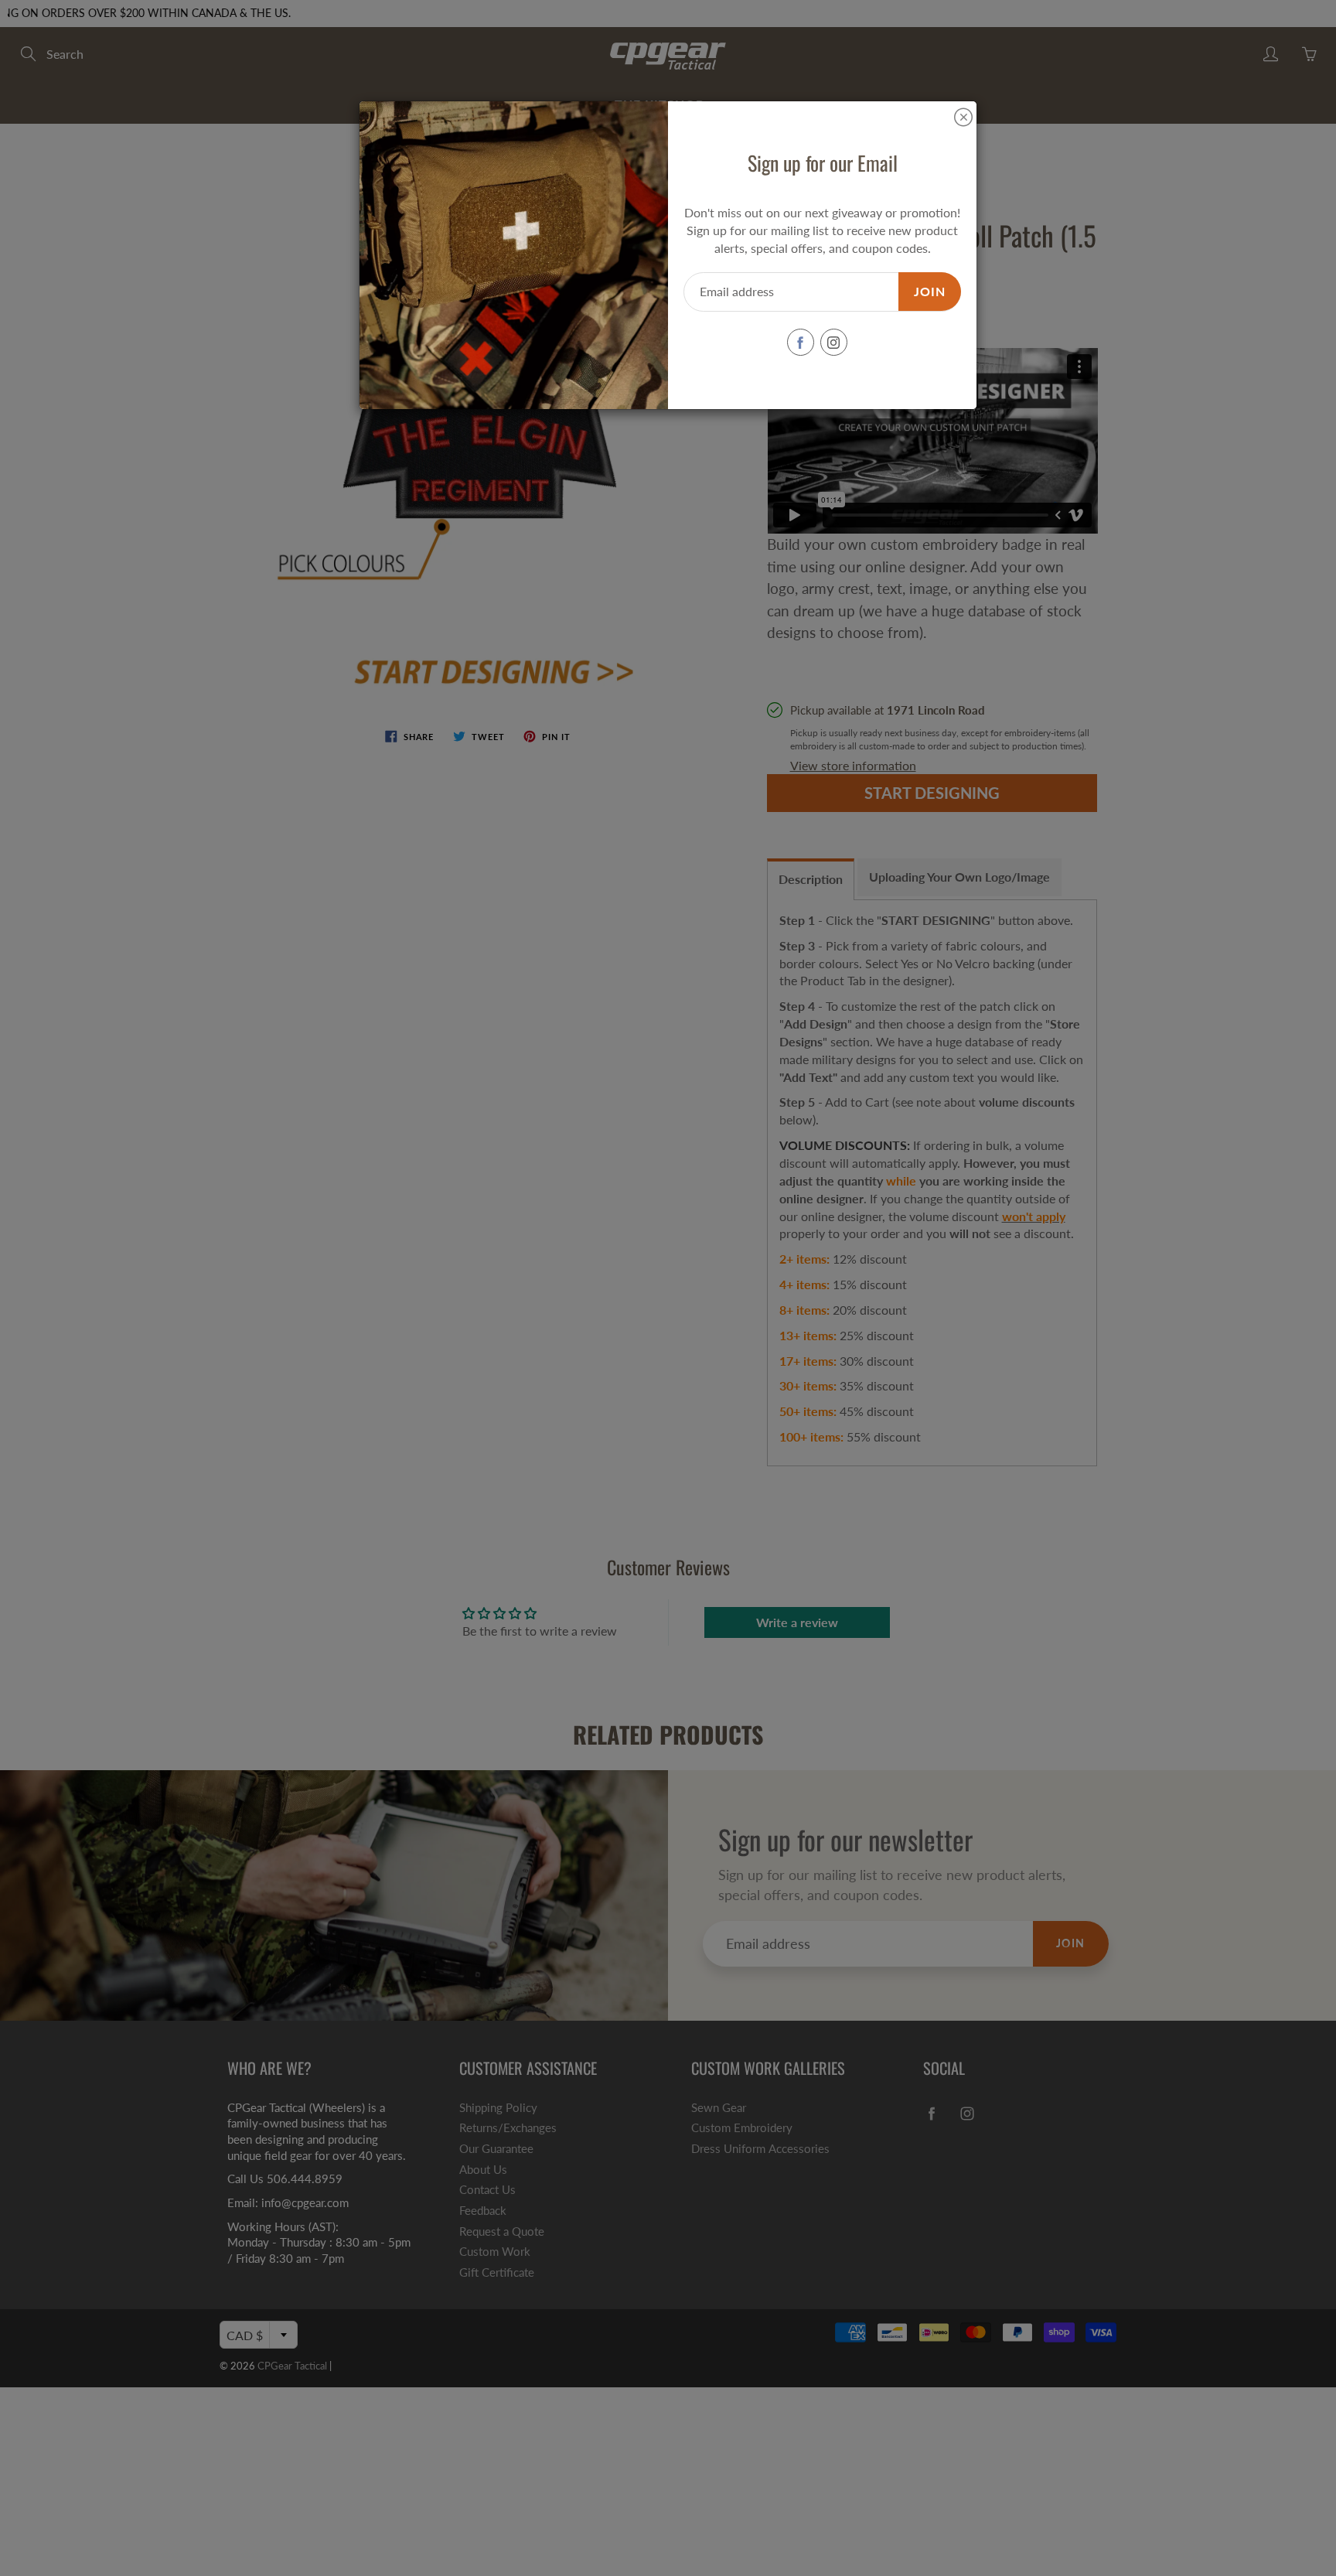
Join (930, 291)
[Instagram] (834, 342)
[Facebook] (801, 342)
